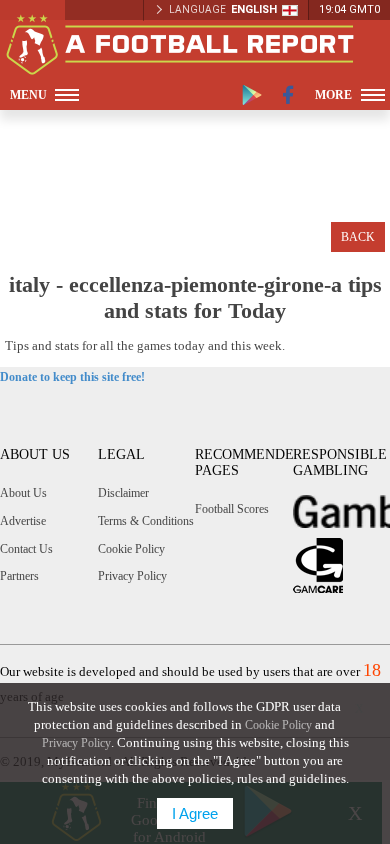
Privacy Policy (132, 576)
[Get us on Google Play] (252, 95)
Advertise (23, 521)
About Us (23, 493)
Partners (19, 576)
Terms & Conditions (146, 521)
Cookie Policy (131, 549)
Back (358, 237)
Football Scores (232, 509)
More (333, 95)
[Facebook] (288, 95)
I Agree (195, 813)
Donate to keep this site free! (72, 377)
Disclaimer (123, 493)
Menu (28, 95)
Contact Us (26, 549)
